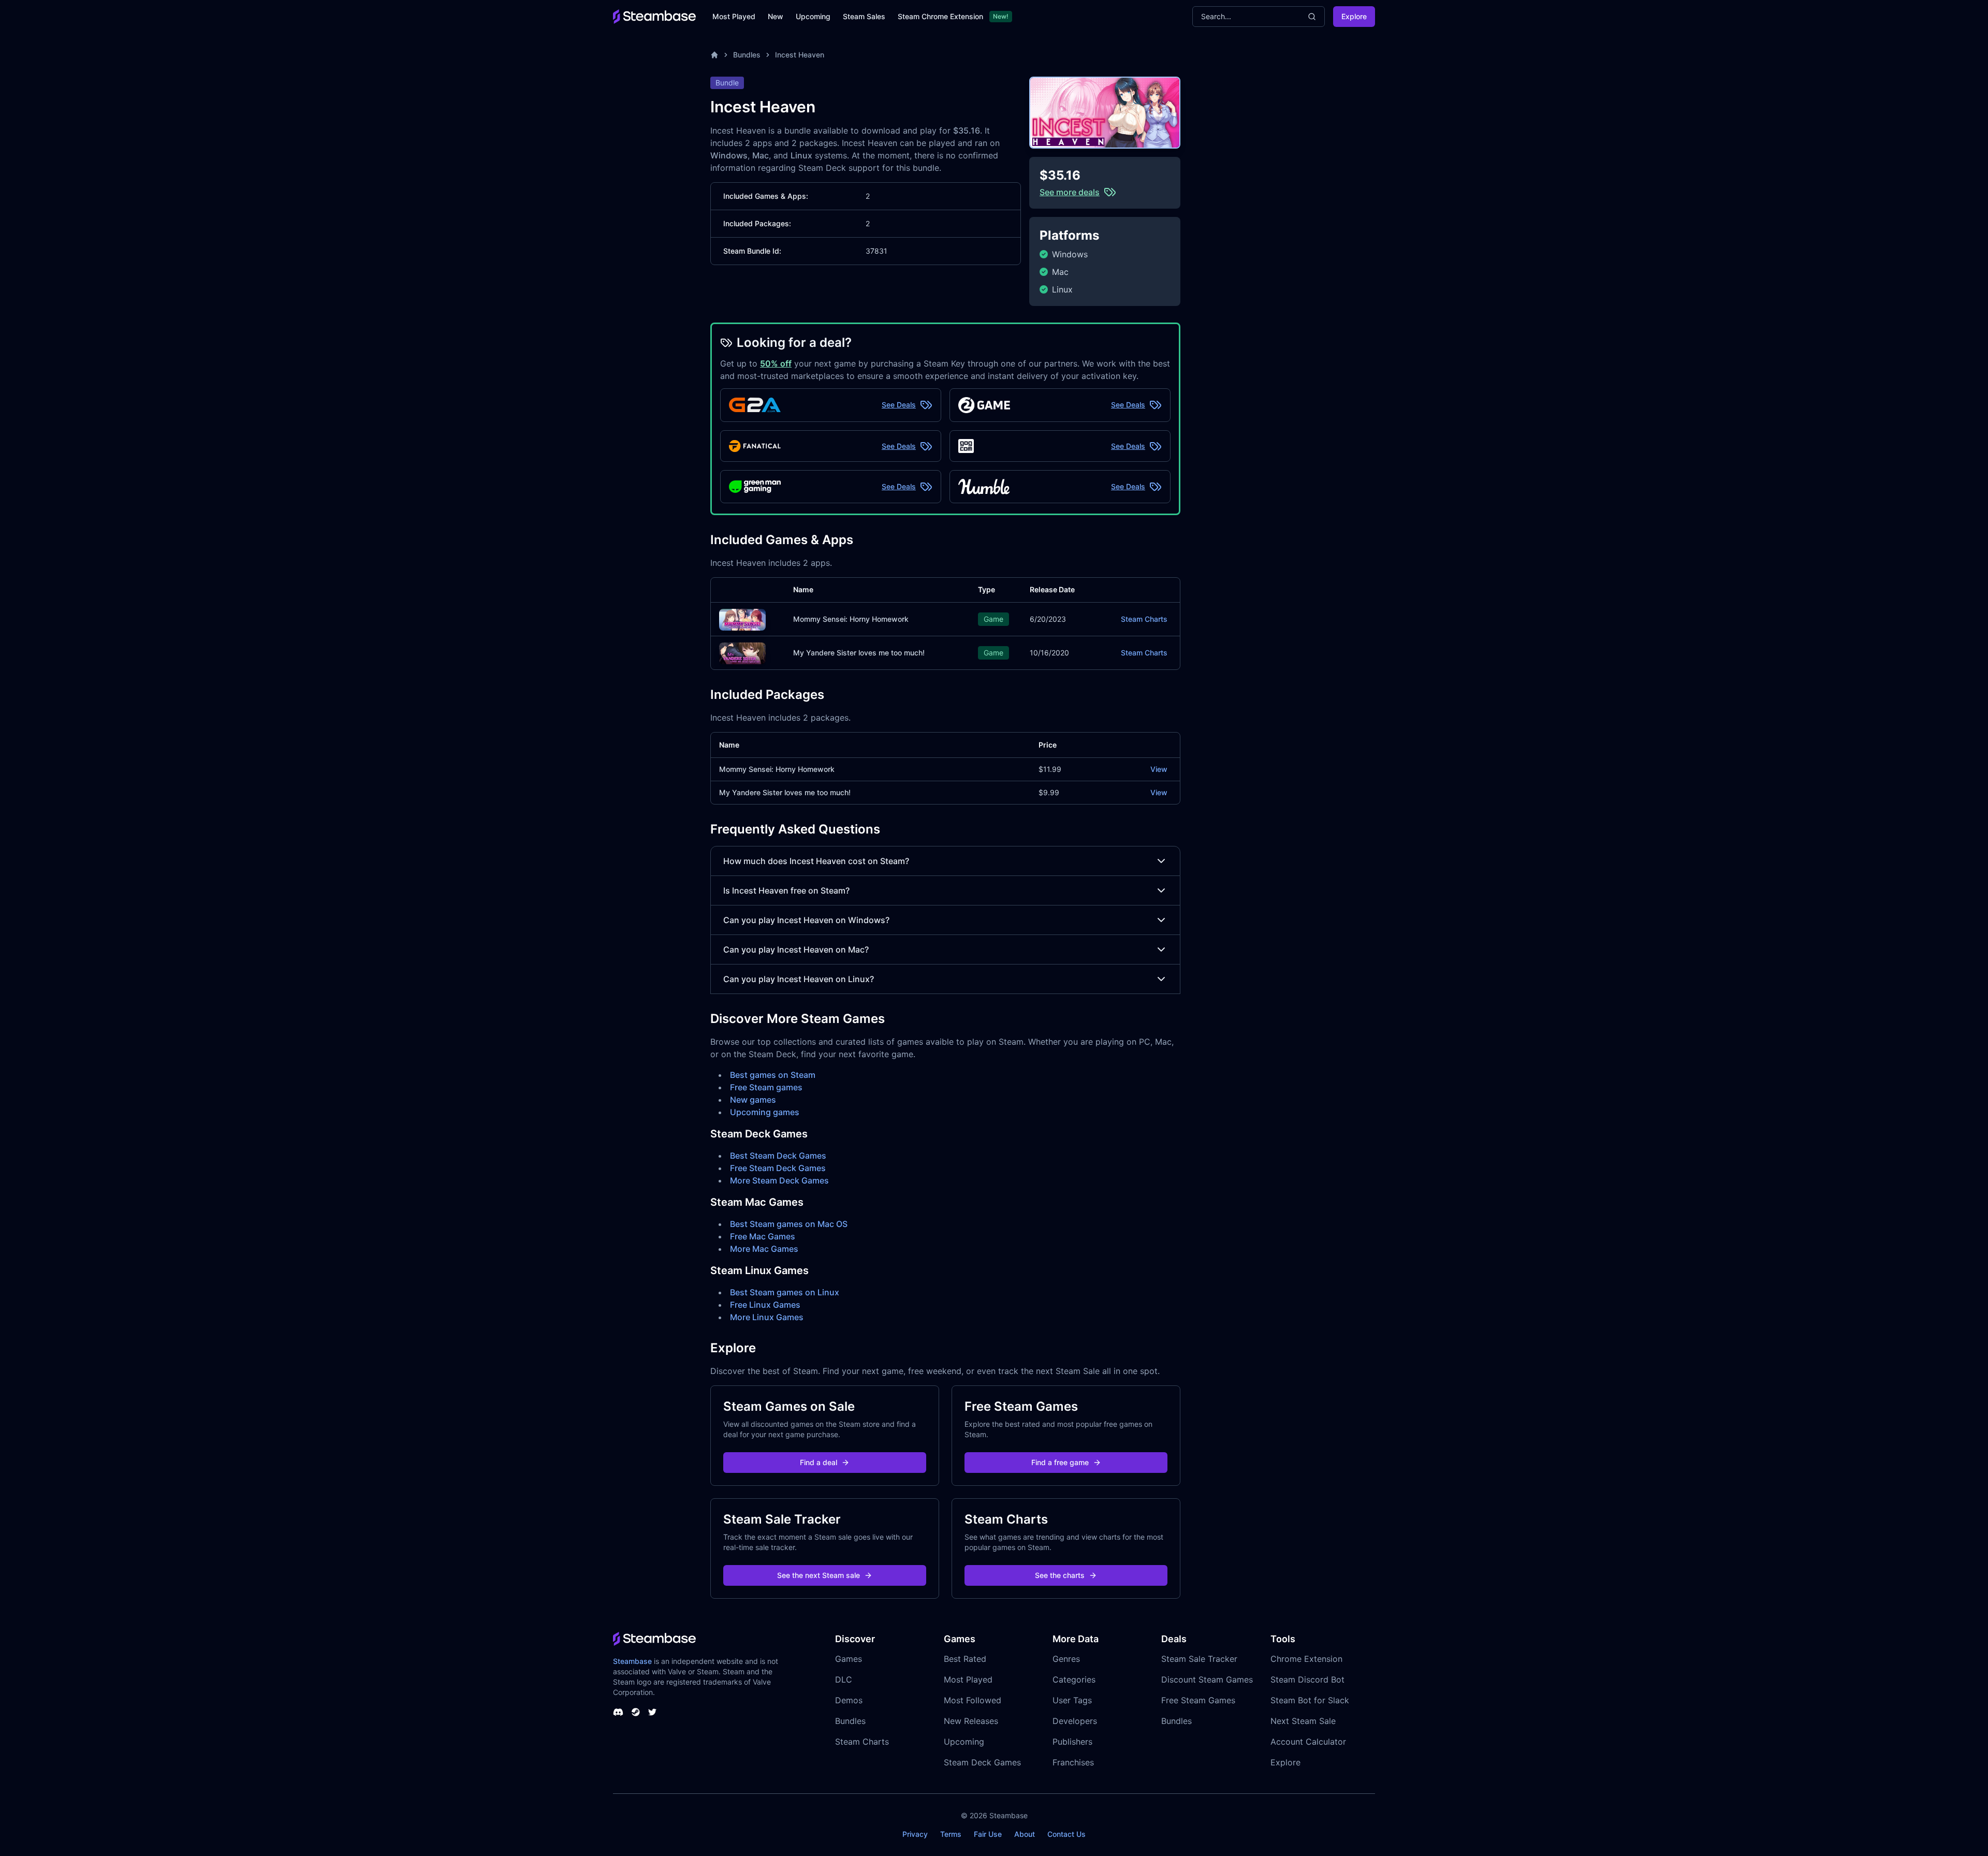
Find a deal (818, 1462)
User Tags (1072, 1700)
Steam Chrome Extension (940, 16)
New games (753, 1100)
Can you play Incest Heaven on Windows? (806, 920)
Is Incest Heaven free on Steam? (786, 890)
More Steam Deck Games (779, 1180)
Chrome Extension (1306, 1659)
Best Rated (965, 1659)
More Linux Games (767, 1317)
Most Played (734, 16)
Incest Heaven (800, 55)
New (776, 16)
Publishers (1072, 1742)
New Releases (971, 1721)
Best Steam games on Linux (785, 1292)
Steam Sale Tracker (1199, 1659)
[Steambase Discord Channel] (618, 1712)
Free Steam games (766, 1087)
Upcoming (813, 16)
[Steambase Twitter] (652, 1712)
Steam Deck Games (982, 1762)
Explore (1354, 16)
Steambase (632, 1661)
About (1025, 1834)
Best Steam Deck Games (778, 1156)
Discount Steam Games (1207, 1679)
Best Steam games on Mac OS (789, 1224)
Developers (1075, 1721)
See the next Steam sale (818, 1575)
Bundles (747, 55)
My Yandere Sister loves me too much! (859, 653)
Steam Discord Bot (1307, 1679)
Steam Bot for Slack (1310, 1700)
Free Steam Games (1198, 1700)
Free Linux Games (765, 1305)
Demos (849, 1700)
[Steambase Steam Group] (636, 1712)
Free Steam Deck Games (778, 1168)
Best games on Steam (773, 1075)
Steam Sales (864, 16)
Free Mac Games (763, 1236)
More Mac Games (764, 1249)
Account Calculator (1308, 1742)
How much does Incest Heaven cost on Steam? (816, 861)
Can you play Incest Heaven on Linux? (799, 979)
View (1159, 769)
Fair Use (988, 1834)
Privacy (915, 1834)
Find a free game (1060, 1462)
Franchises (1073, 1762)
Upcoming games (765, 1112)
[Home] (714, 55)
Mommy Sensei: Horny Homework (851, 619)
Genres (1066, 1659)
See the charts (1060, 1575)
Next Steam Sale (1303, 1721)
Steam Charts (1144, 619)
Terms (951, 1834)
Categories (1074, 1679)
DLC (844, 1679)
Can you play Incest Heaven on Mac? (796, 949)
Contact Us (1066, 1834)
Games (849, 1659)
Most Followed (973, 1700)
